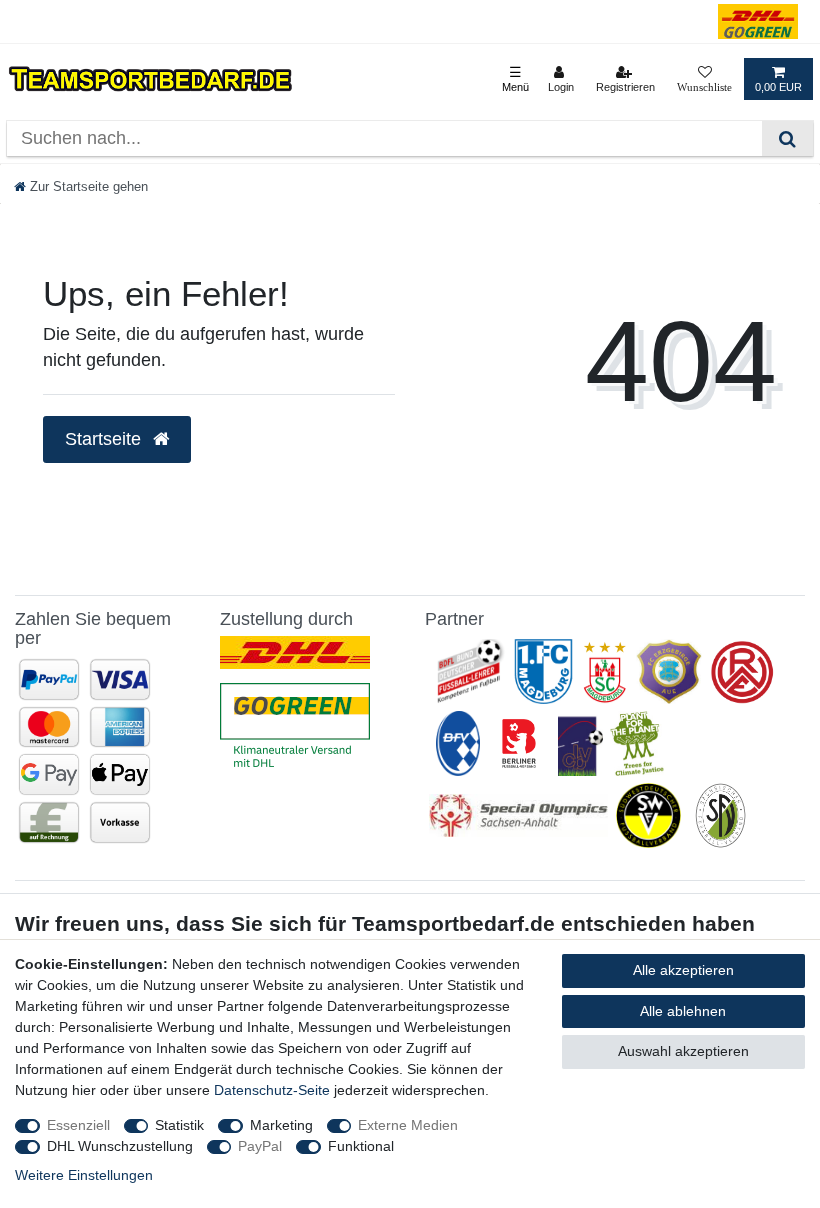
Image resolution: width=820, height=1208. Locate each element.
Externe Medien (408, 1125)
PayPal (260, 1146)
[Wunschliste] (704, 79)
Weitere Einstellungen (84, 1175)
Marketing (281, 1125)
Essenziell (78, 1125)
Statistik (179, 1125)
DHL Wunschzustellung (120, 1146)
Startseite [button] (105, 439)
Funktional (361, 1146)
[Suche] (787, 138)
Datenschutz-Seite (272, 1090)
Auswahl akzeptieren (683, 1051)
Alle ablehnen (683, 1011)
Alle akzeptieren (683, 970)
